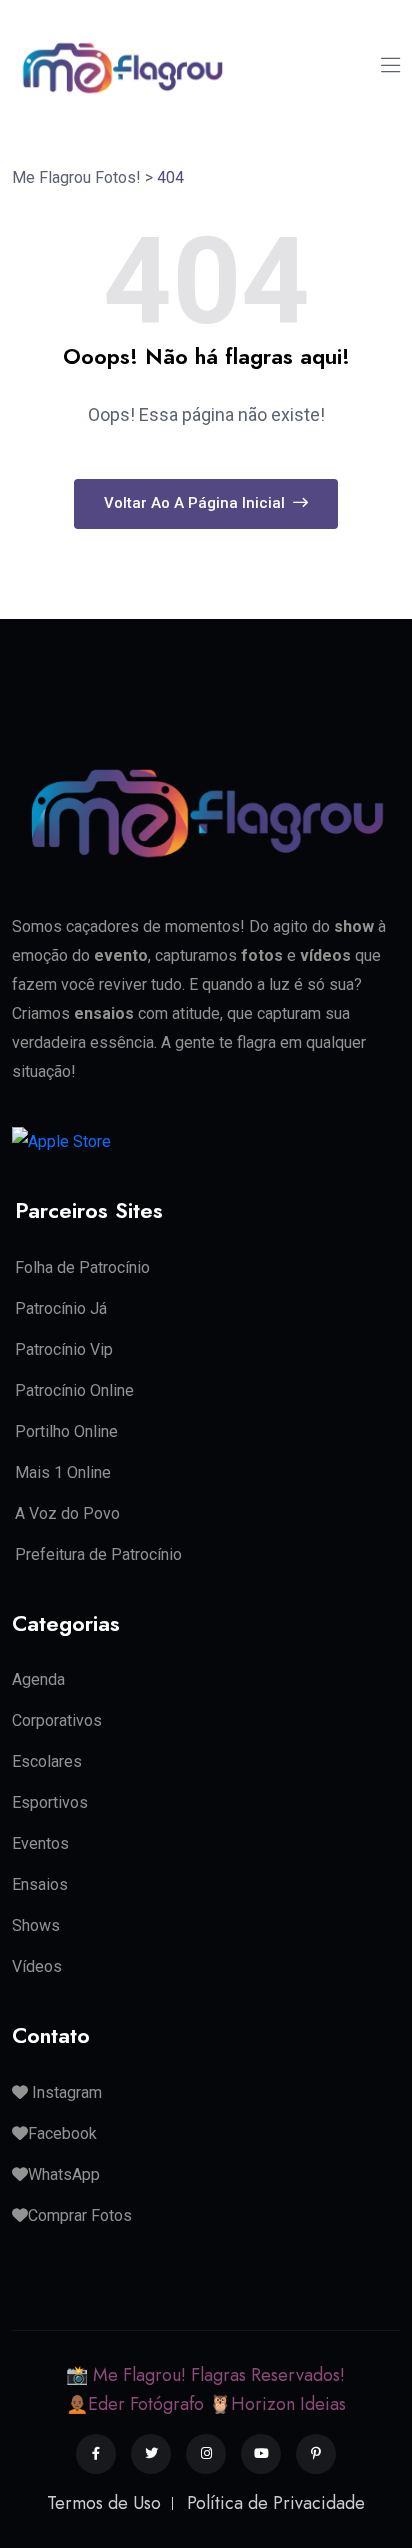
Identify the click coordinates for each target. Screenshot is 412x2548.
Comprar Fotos (80, 2215)
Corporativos (57, 1720)
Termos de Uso (104, 2503)
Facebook (62, 2133)
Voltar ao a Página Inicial (196, 503)
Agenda (38, 1679)
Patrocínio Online (74, 1390)
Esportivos (50, 1802)
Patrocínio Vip (64, 1349)
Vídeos (37, 1966)
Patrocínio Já (61, 1308)
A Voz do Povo (67, 1513)
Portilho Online (66, 1431)
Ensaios (40, 1884)
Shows (36, 1925)
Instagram (65, 2092)
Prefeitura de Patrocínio (98, 1554)
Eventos (40, 1843)
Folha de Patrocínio (82, 1267)
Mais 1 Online (63, 1472)
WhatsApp (64, 2174)
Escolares (47, 1761)
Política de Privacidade (276, 2503)
